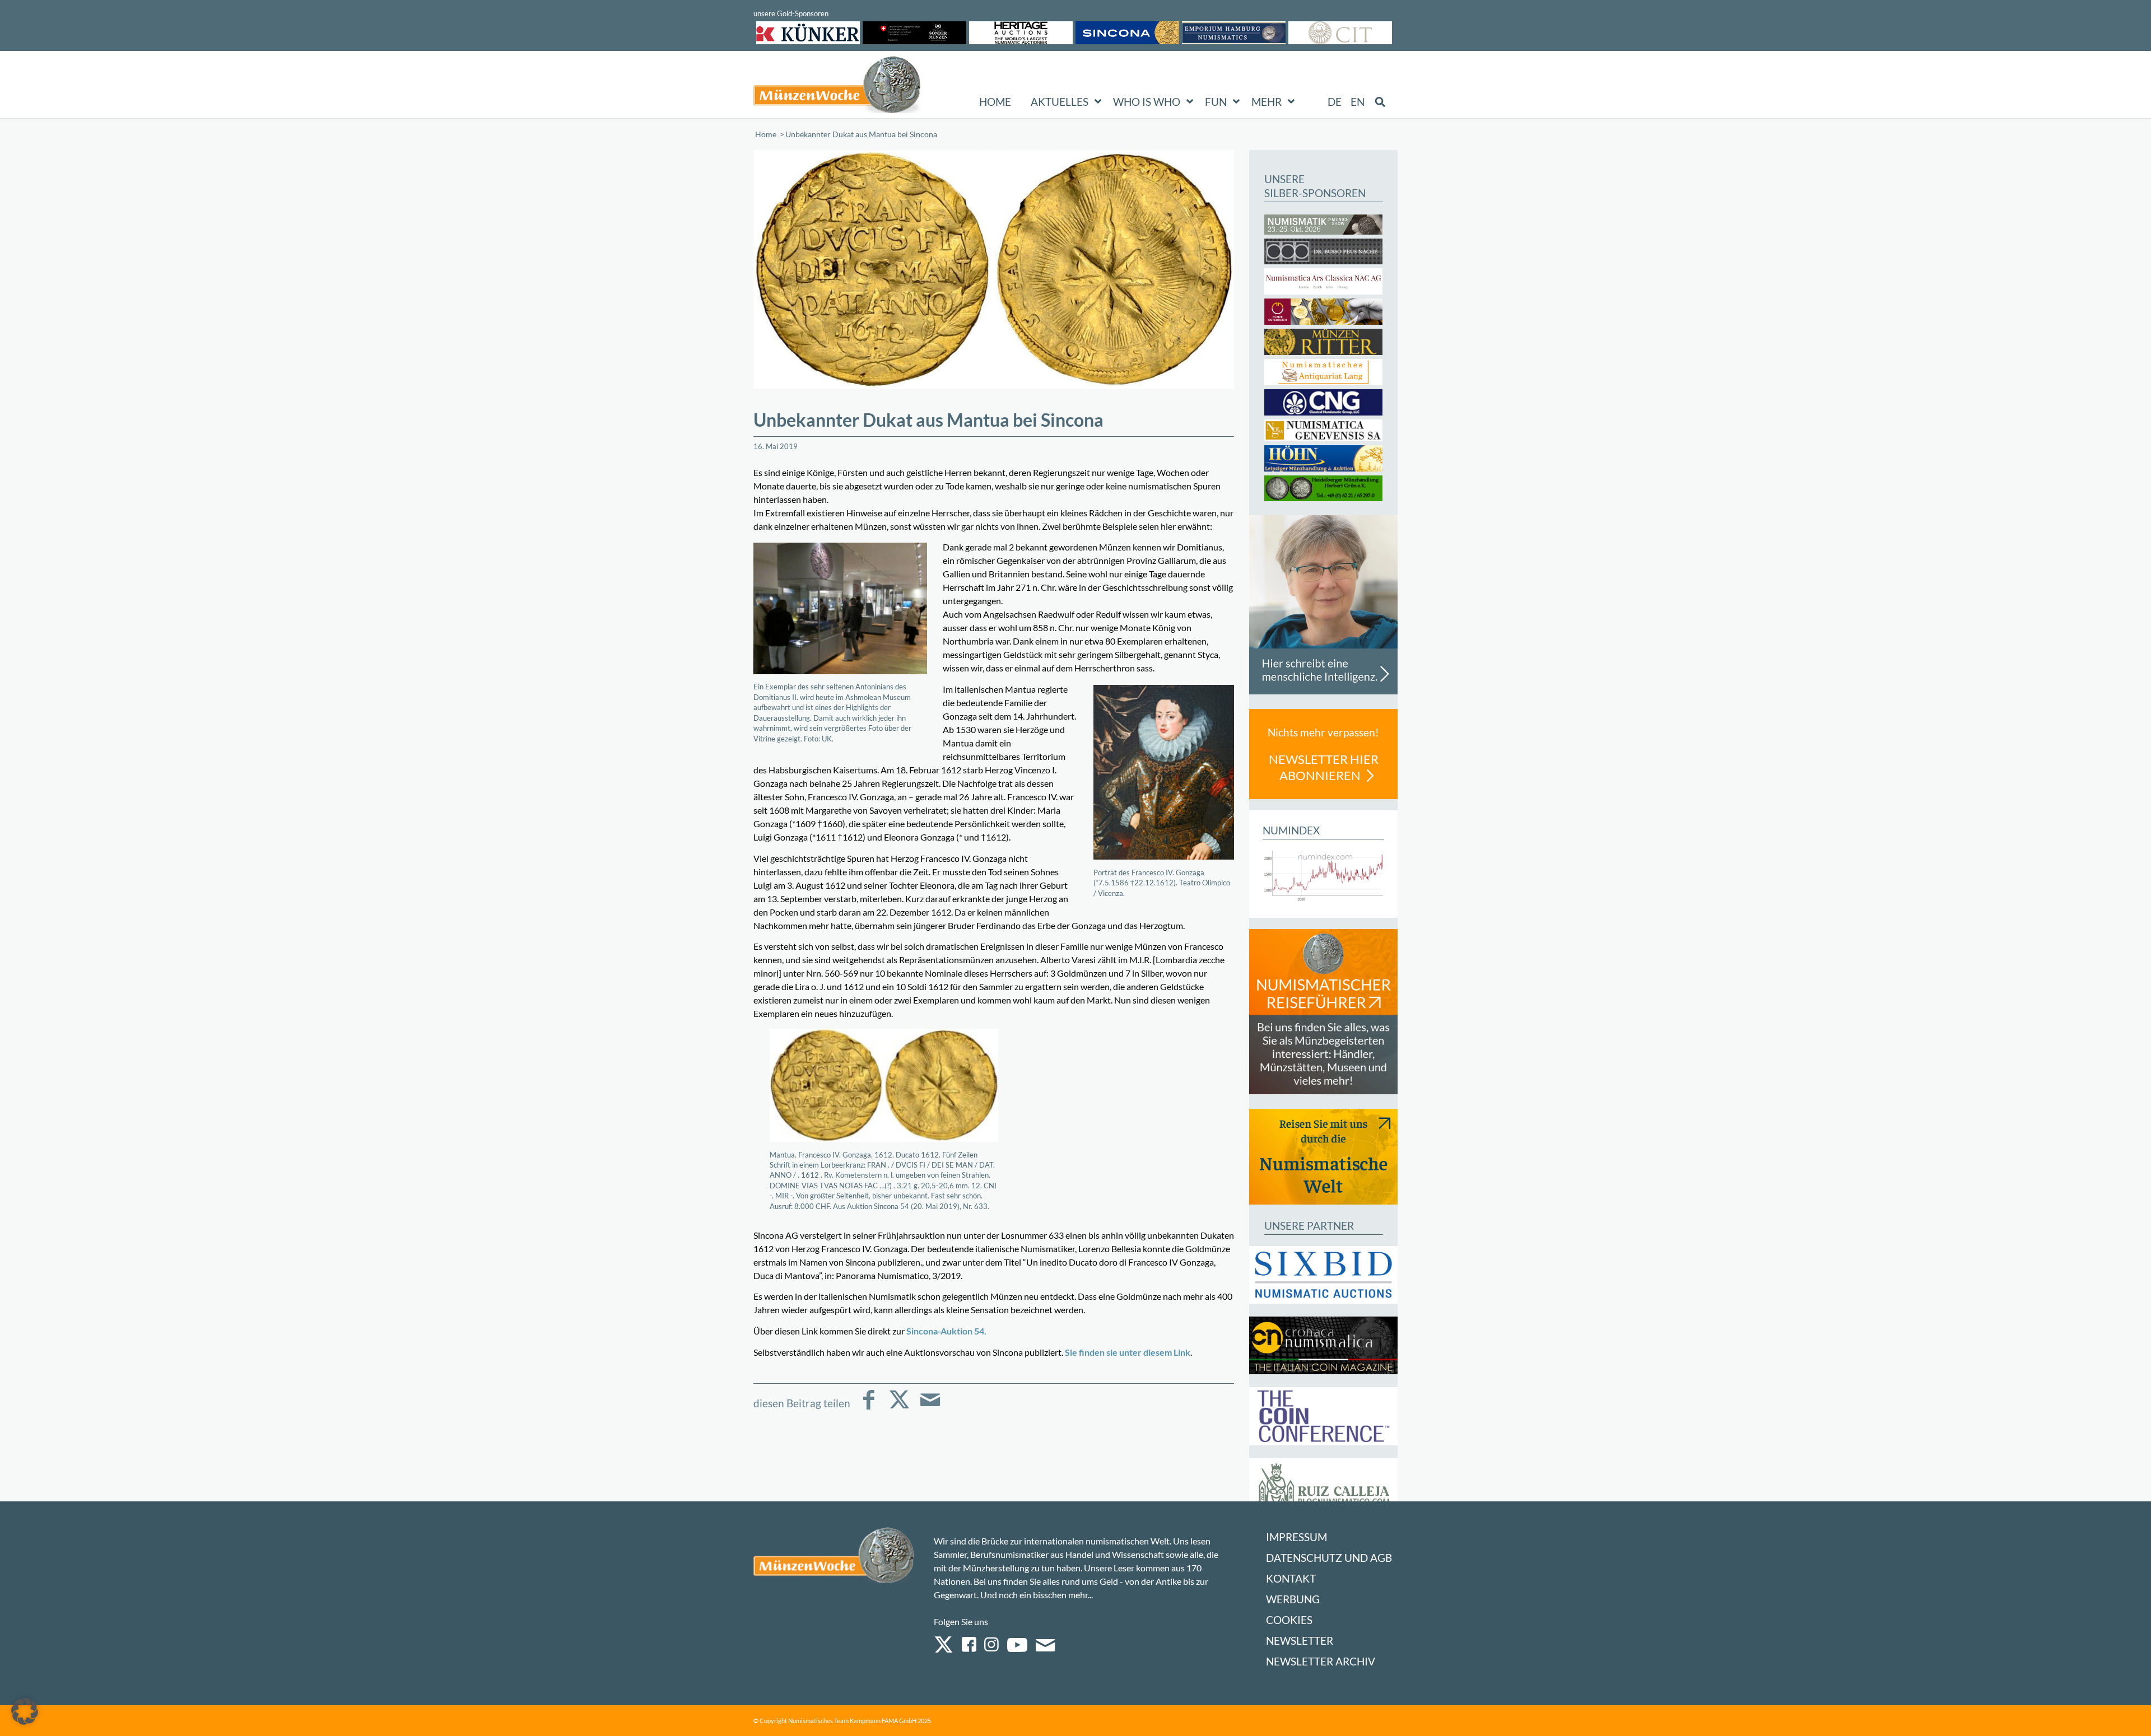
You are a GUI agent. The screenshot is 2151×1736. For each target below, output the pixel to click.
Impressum (1296, 1537)
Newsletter (1300, 1641)
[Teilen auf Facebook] (869, 1408)
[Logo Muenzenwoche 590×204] (837, 87)
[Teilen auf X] (899, 1408)
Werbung (1293, 1599)
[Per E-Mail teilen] (930, 1408)
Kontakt (1291, 1578)
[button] (25, 1711)
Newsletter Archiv (1321, 1661)
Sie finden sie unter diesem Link (1128, 1352)
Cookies (1289, 1620)
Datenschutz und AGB (1329, 1558)
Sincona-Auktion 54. (946, 1331)
